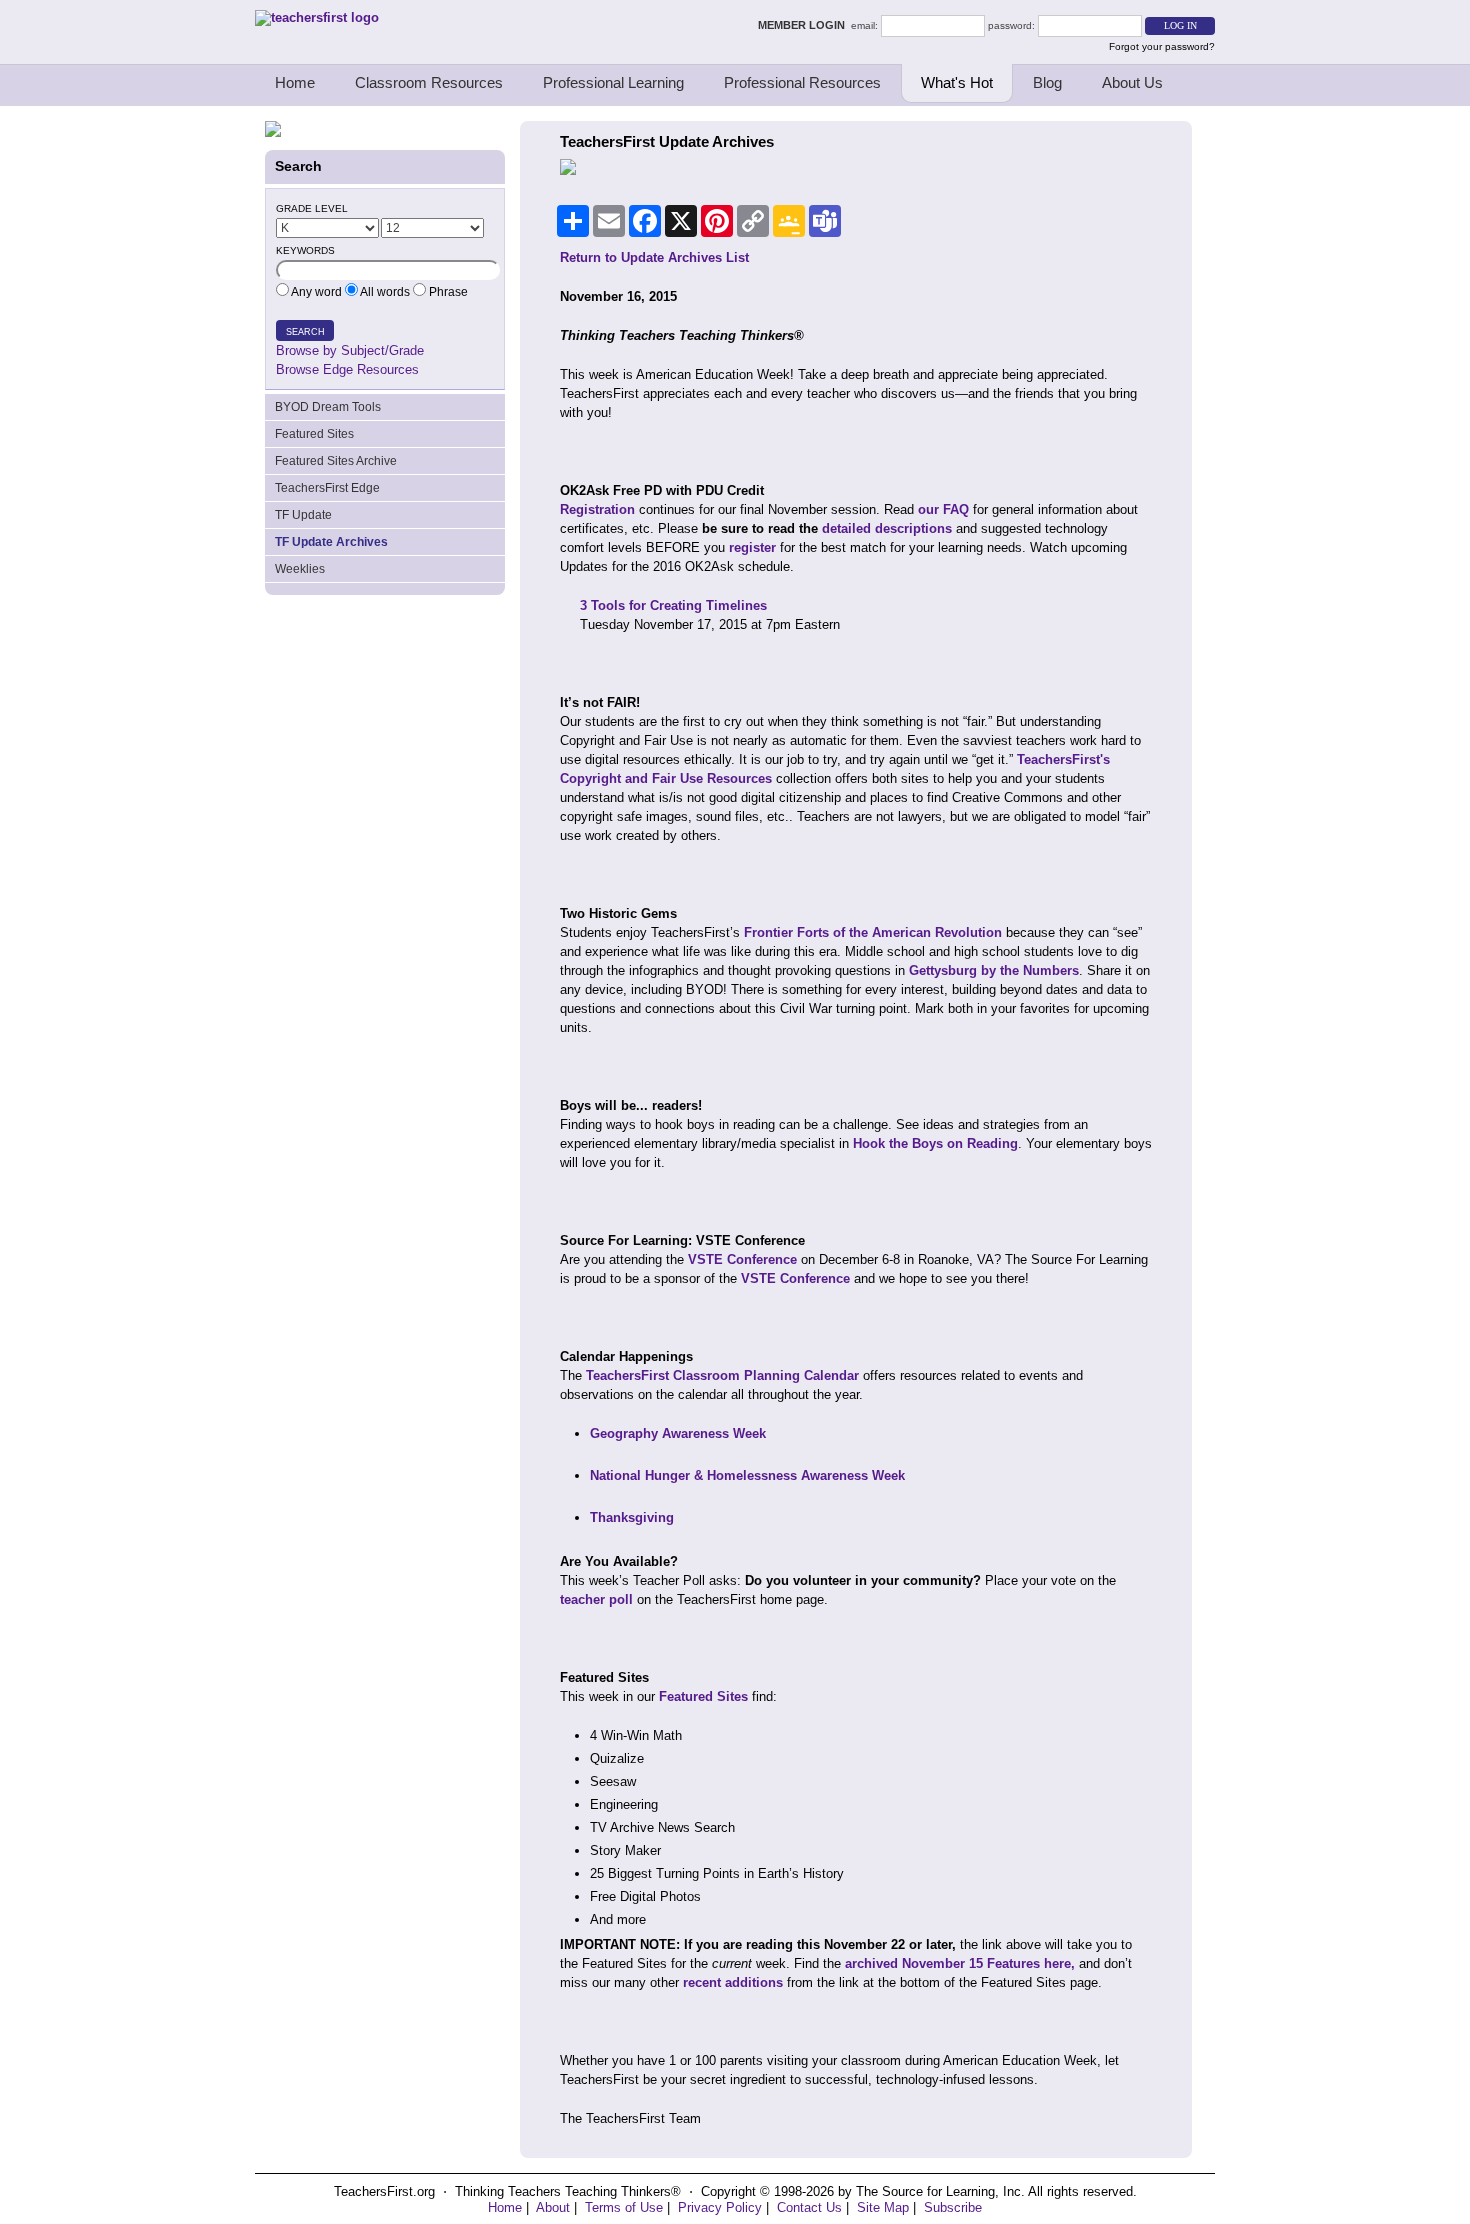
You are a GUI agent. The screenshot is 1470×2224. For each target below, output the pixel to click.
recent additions (733, 1982)
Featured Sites (314, 434)
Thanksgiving (632, 1517)
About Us (1132, 82)
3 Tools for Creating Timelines (673, 605)
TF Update (303, 515)
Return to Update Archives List (654, 257)
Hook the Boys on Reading (935, 1143)
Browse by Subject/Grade (350, 350)
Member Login (804, 25)
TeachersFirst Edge (327, 488)
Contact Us (809, 2207)
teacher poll (596, 1599)
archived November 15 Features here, (958, 1963)
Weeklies (300, 569)
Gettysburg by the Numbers (994, 970)
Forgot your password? (1162, 46)
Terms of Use (624, 2207)
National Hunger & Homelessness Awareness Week (747, 1475)
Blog (1047, 82)
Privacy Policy (720, 2207)
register (752, 547)
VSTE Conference (742, 1259)
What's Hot (957, 82)
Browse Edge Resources (347, 369)
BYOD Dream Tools (328, 407)
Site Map (883, 2207)
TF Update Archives (331, 542)
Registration (597, 509)
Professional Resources (802, 82)
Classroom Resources (429, 82)
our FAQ (943, 509)
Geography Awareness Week (678, 1433)
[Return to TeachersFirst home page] (317, 17)
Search (305, 332)
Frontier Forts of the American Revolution (873, 932)
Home (295, 82)
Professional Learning (613, 82)
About (553, 2207)
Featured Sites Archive (336, 461)
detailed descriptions (887, 528)
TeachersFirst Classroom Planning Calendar (722, 1375)
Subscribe (953, 2207)
